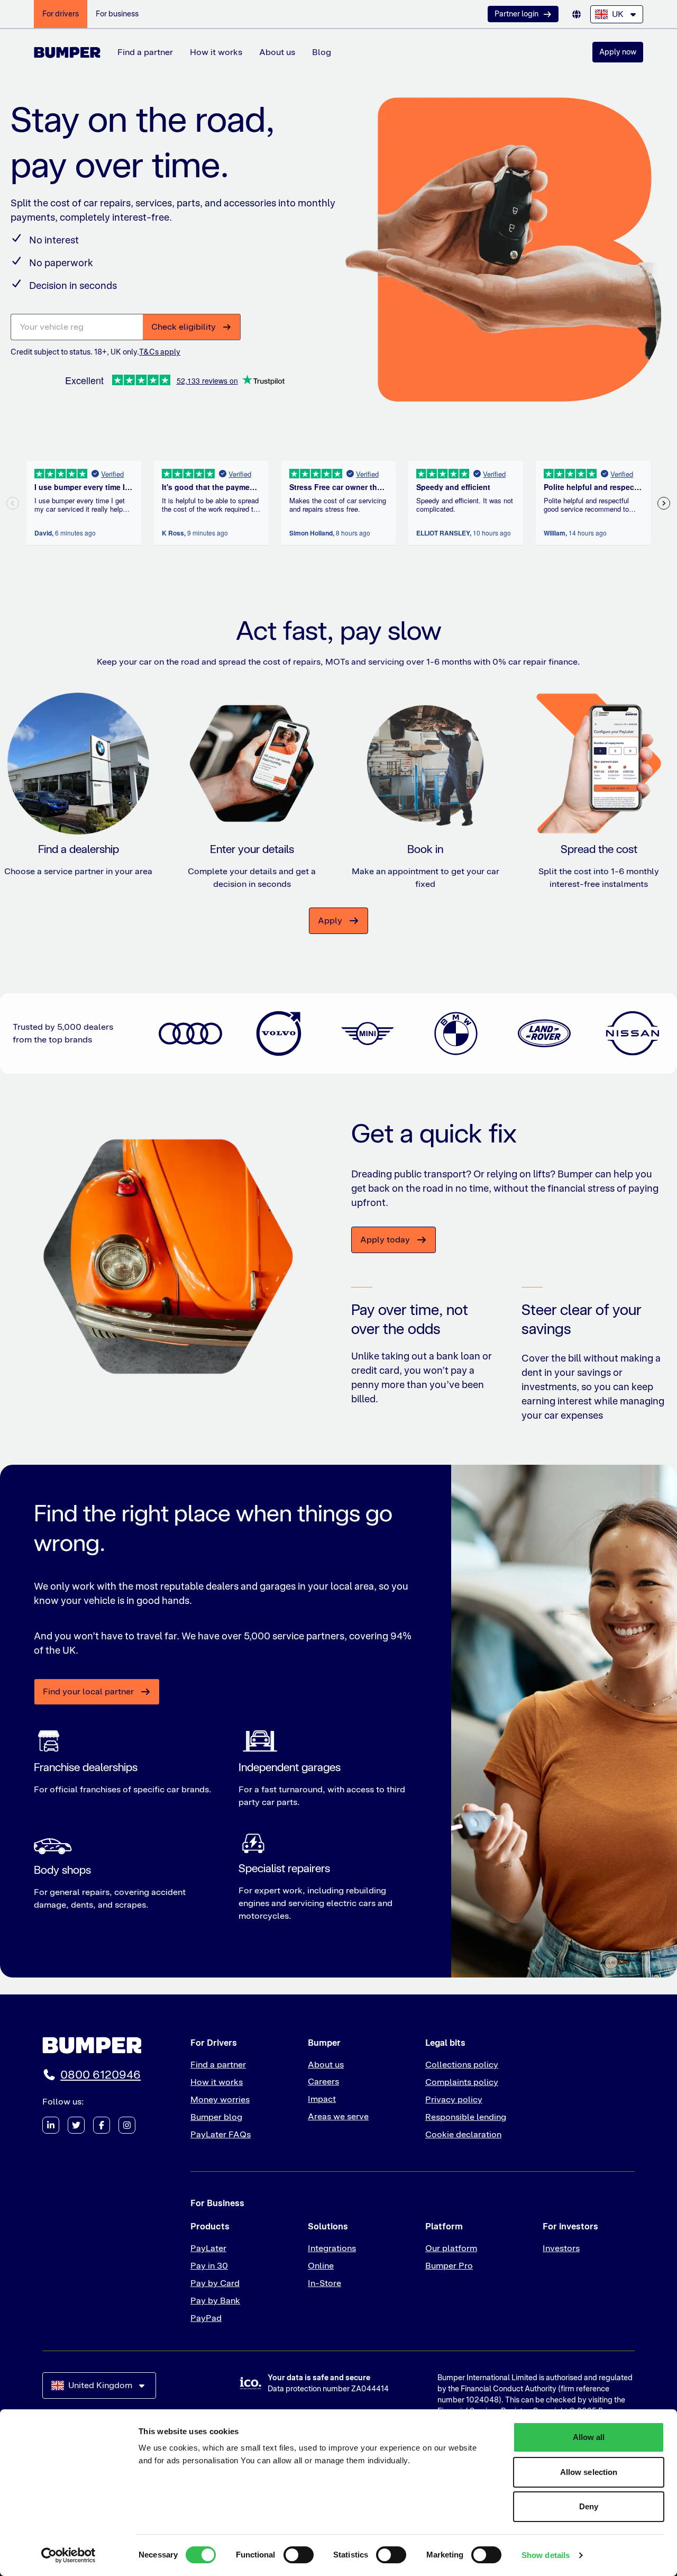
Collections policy (462, 2065)
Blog (322, 52)
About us (277, 52)
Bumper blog (216, 2117)
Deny (589, 2506)
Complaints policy (462, 2082)
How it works (216, 52)
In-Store (324, 2283)
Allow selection (589, 2472)
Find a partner (145, 52)
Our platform (451, 2248)
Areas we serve (338, 2116)
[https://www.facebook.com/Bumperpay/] (102, 2125)
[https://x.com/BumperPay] (76, 2125)
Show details (546, 2555)
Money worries (220, 2099)
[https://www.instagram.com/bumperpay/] (127, 2125)
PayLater (208, 2248)
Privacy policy (454, 2099)
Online (321, 2266)
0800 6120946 (100, 2075)
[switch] (299, 2555)
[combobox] (617, 14)
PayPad (206, 2318)
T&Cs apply (160, 352)
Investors (561, 2248)
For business (117, 14)
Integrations (332, 2248)
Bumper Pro (449, 2266)
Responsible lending (466, 2117)
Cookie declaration (463, 2134)
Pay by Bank (215, 2301)
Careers (323, 2081)
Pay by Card (215, 2283)
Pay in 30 (209, 2266)
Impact (322, 2099)
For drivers (61, 14)
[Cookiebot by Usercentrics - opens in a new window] (68, 2555)
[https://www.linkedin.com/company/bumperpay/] (51, 2125)
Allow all (589, 2437)
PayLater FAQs (221, 2134)
